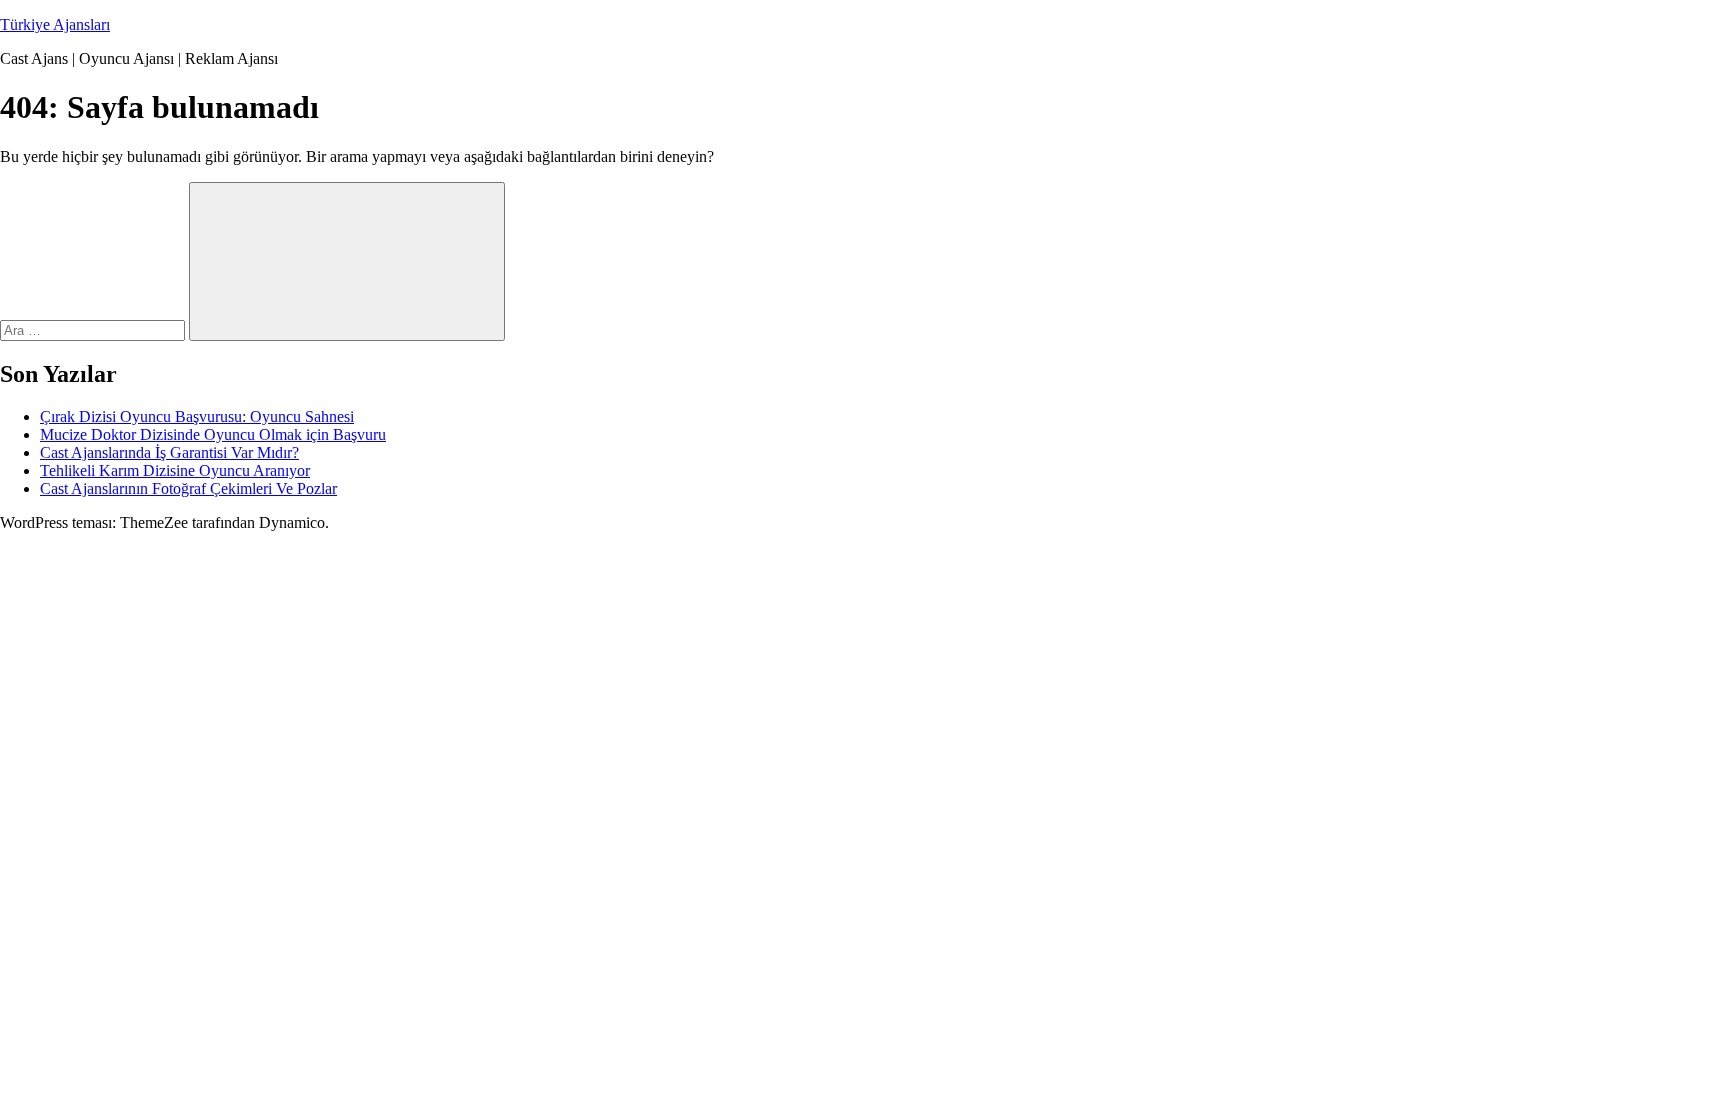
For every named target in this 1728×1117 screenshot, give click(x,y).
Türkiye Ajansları (55, 24)
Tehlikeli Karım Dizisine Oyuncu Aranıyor (175, 470)
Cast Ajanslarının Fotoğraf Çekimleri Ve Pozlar (188, 488)
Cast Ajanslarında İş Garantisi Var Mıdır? (169, 452)
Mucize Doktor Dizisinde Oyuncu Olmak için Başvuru (213, 434)
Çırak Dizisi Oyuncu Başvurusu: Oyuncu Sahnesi (197, 416)
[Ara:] (94, 329)
